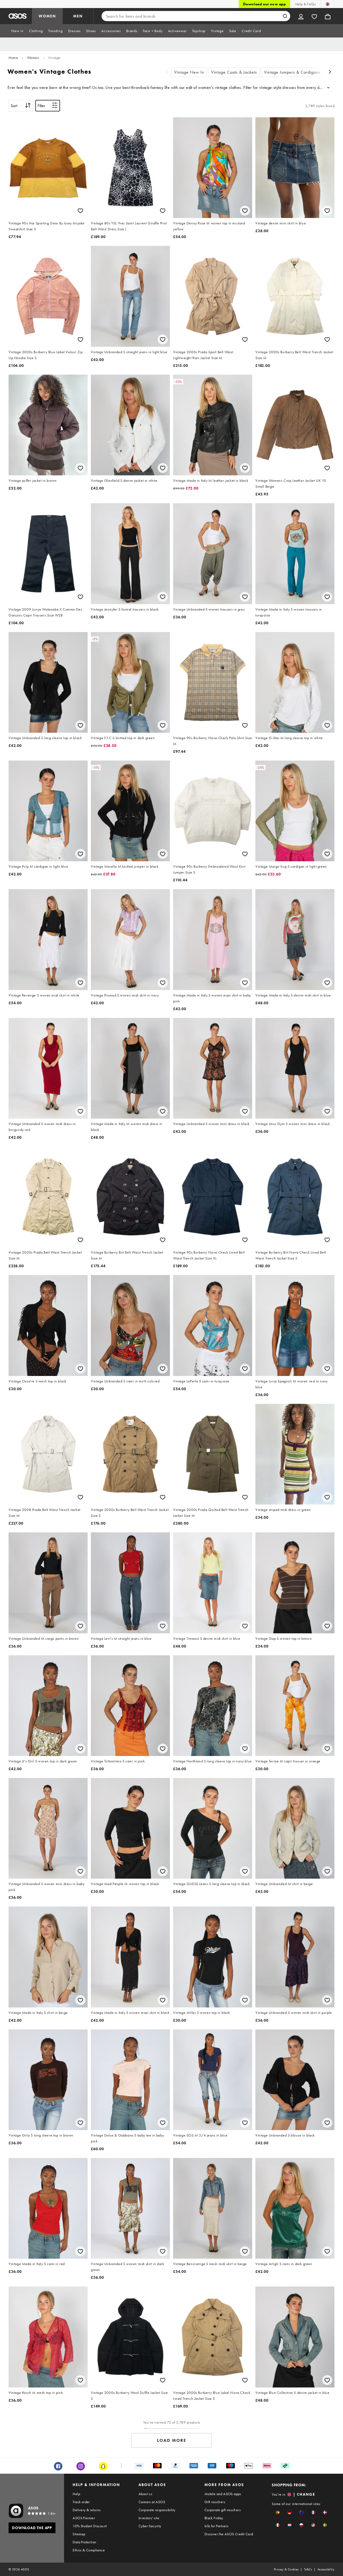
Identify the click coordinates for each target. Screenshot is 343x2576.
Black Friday (214, 2518)
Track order (81, 2502)
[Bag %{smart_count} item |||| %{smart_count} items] (328, 16)
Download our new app (264, 4)
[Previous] (167, 72)
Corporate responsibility (157, 2510)
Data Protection (84, 2542)
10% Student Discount (90, 2526)
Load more (172, 2440)
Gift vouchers (215, 2502)
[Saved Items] (314, 16)
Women (33, 58)
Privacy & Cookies (286, 2569)
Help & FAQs (305, 4)
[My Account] (301, 16)
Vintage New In (189, 72)
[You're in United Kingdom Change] (328, 4)
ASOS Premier (84, 2518)
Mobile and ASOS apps (223, 2494)
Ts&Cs (308, 2569)
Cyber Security (150, 2526)
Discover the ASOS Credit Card (229, 2534)
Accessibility (326, 2569)
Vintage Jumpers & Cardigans (292, 72)
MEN (78, 16)
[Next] (330, 72)
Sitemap (79, 2534)
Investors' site (149, 2518)
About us (145, 2494)
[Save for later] (80, 211)
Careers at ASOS (152, 2502)
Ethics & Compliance (89, 2550)
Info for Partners (217, 2526)
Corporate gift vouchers (223, 2510)
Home (13, 58)
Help (76, 2494)
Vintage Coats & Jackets (234, 72)
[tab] (17, 31)
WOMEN (47, 16)
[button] (278, 2512)
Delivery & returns (87, 2510)
